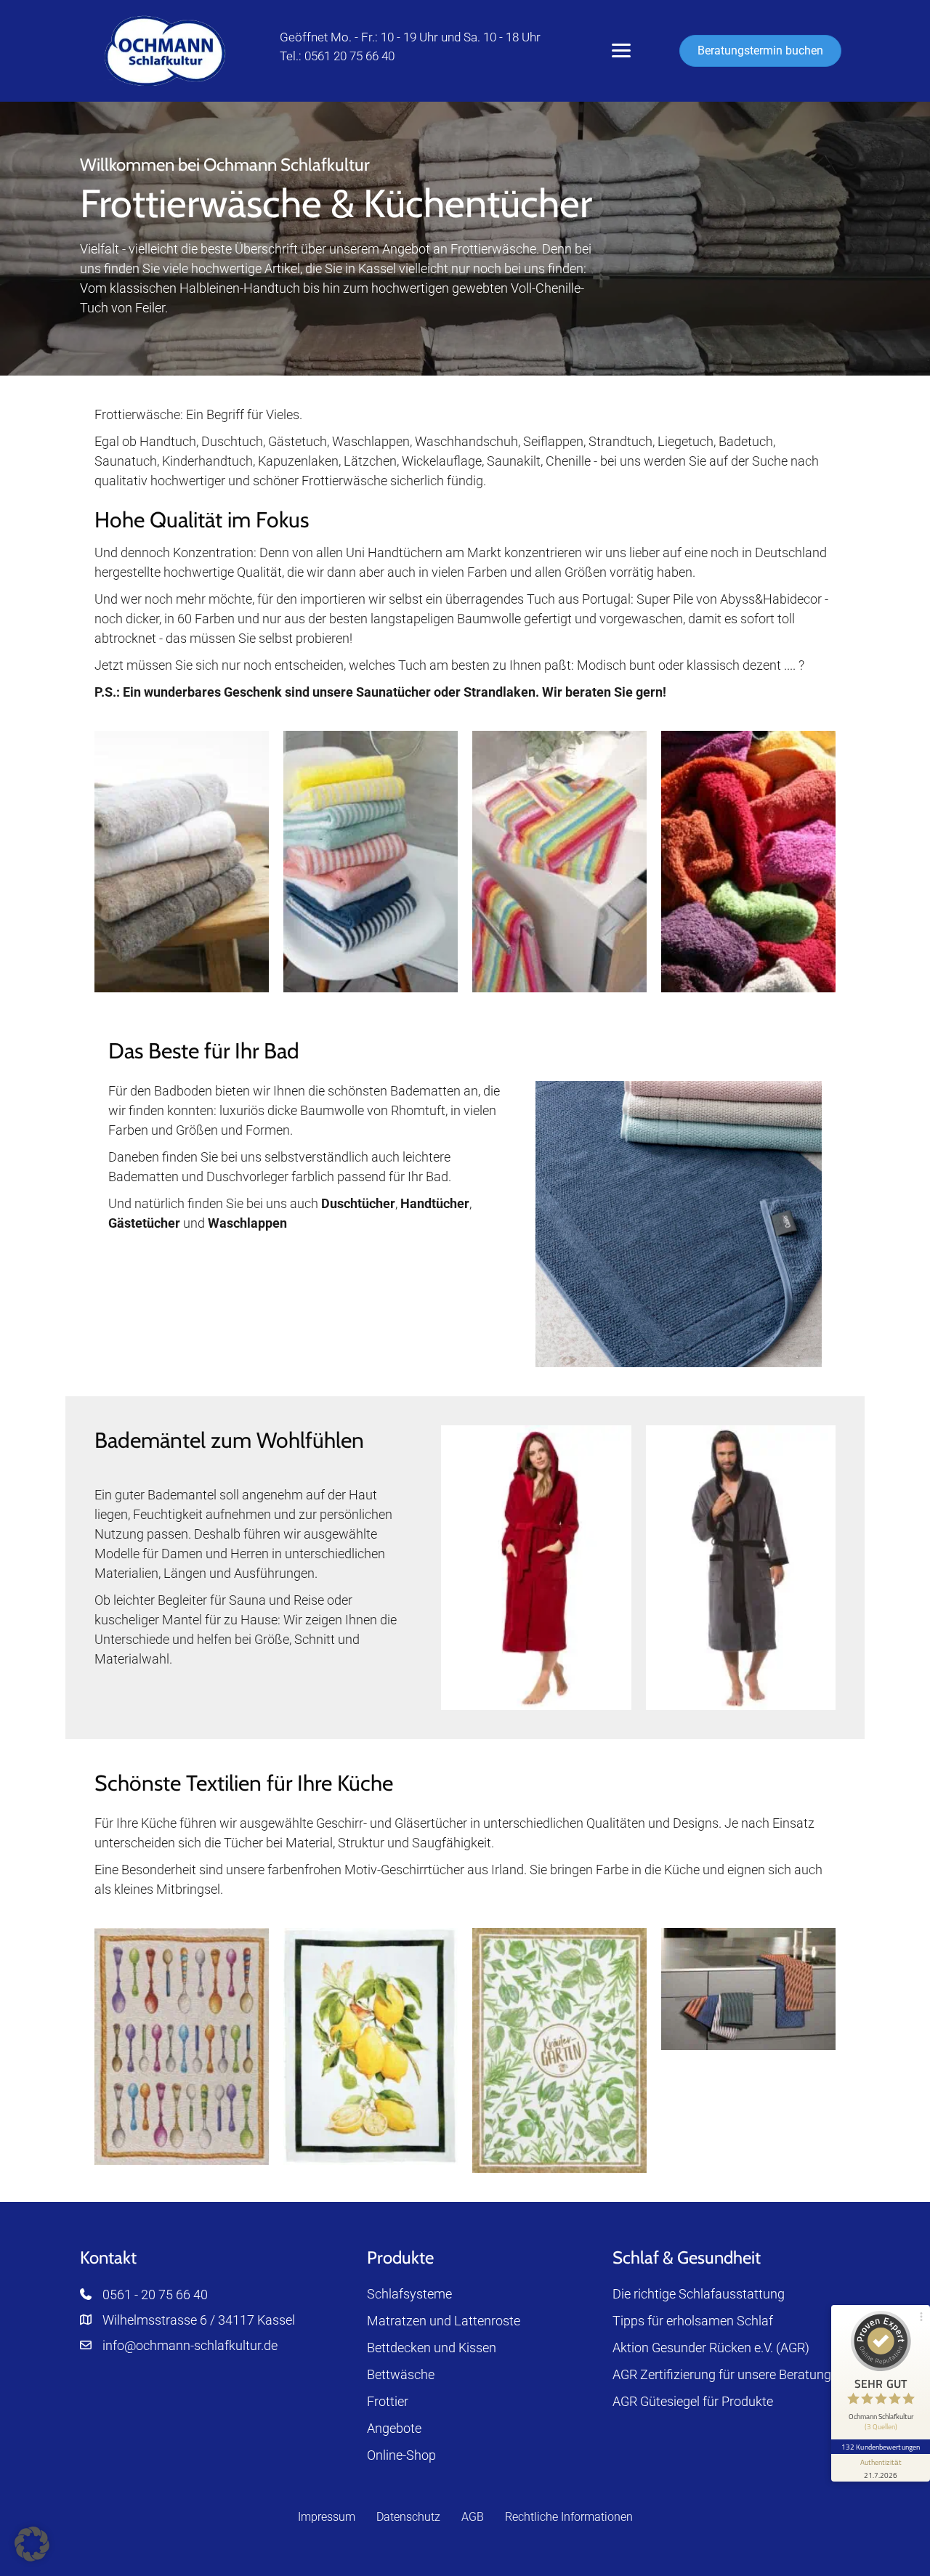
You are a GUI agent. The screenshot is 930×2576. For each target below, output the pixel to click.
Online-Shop (401, 2455)
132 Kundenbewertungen (881, 2447)
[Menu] (621, 51)
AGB (473, 2517)
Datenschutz (408, 2517)
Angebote (394, 2428)
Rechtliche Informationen (569, 2517)
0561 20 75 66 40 (349, 56)
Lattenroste (487, 2321)
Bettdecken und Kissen (432, 2348)
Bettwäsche (401, 2374)
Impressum (327, 2517)
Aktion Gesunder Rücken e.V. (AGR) (711, 2348)
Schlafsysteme (409, 2294)
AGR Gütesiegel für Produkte (693, 2401)
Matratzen (397, 2321)
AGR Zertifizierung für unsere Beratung (722, 2374)
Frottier (388, 2401)
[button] (32, 2544)
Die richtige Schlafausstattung (699, 2294)
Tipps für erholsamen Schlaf (693, 2321)
